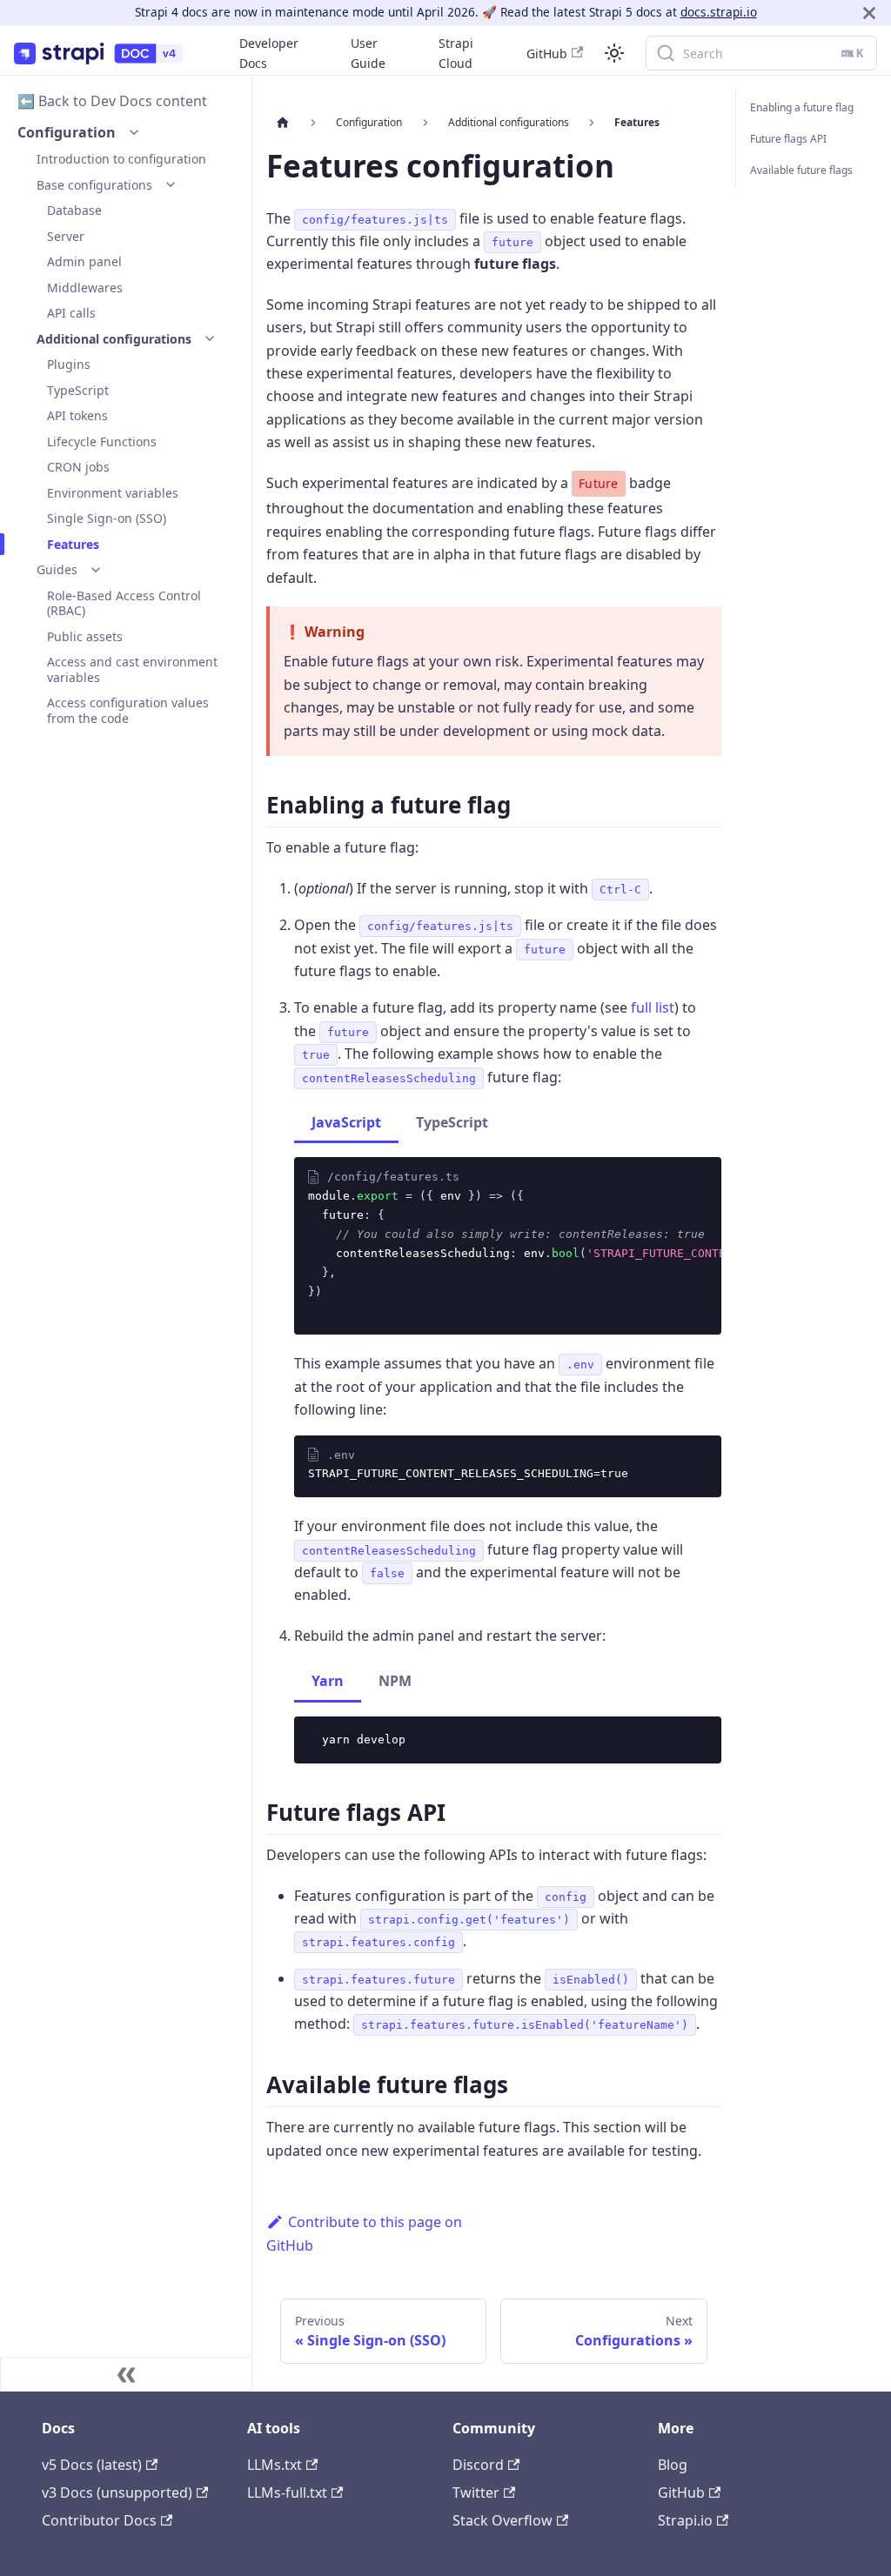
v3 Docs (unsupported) (117, 2492)
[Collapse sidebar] (126, 2374)
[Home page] (283, 123)
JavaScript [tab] (346, 1122)
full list (653, 1007)
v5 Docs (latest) (92, 2465)
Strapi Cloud (456, 53)
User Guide (368, 53)
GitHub (547, 54)
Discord (478, 2465)
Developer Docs (269, 53)
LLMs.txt (275, 2465)
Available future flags (801, 170)
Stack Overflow (502, 2520)
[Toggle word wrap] (668, 1208)
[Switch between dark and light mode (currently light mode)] (614, 53)
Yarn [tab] (328, 1681)
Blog (673, 2465)
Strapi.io (685, 2520)
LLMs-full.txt (287, 2492)
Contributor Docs (99, 2520)
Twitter (476, 2492)
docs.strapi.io (719, 12)
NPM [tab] (395, 1681)
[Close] (869, 13)
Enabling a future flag (802, 107)
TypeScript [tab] (452, 1122)
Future (599, 483)
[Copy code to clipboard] (700, 1208)
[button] (134, 132)
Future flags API (788, 139)
